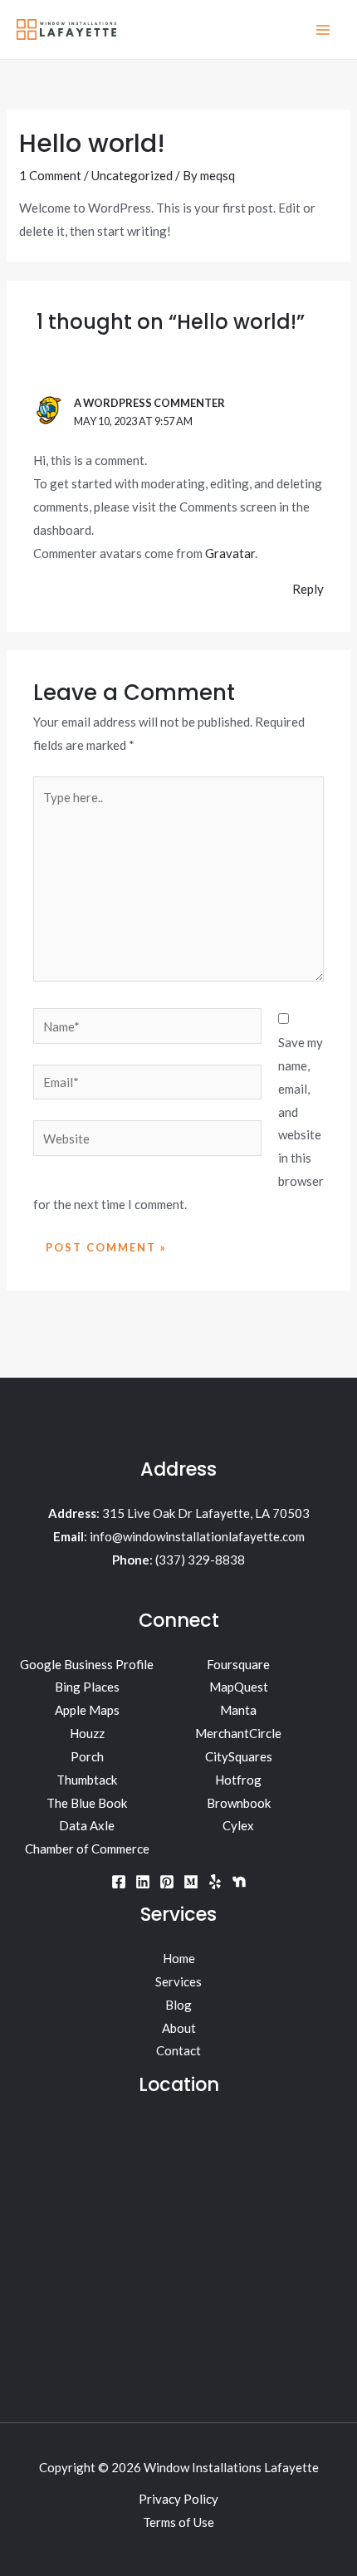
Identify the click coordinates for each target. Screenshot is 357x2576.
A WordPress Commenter (149, 403)
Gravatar (230, 553)
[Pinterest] (167, 1882)
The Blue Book (87, 1803)
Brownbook (239, 1803)
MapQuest (239, 1687)
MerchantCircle (238, 1733)
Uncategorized (132, 175)
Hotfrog (238, 1780)
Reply (308, 589)
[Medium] (191, 1882)
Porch (87, 1756)
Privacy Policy (178, 2499)
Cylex (238, 1825)
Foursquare (238, 1664)
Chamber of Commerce (87, 1849)
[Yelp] (215, 1882)
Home (179, 1958)
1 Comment (50, 175)
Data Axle (87, 1825)
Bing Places (87, 1687)
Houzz (87, 1733)
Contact (178, 2050)
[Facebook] (119, 1882)
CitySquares (239, 1756)
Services (178, 1981)
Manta (238, 1710)
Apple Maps (87, 1710)
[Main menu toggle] (323, 29)
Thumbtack (87, 1780)
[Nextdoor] (239, 1882)
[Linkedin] (143, 1882)
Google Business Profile (87, 1664)
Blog (178, 2005)
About (179, 2028)
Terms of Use (178, 2522)
